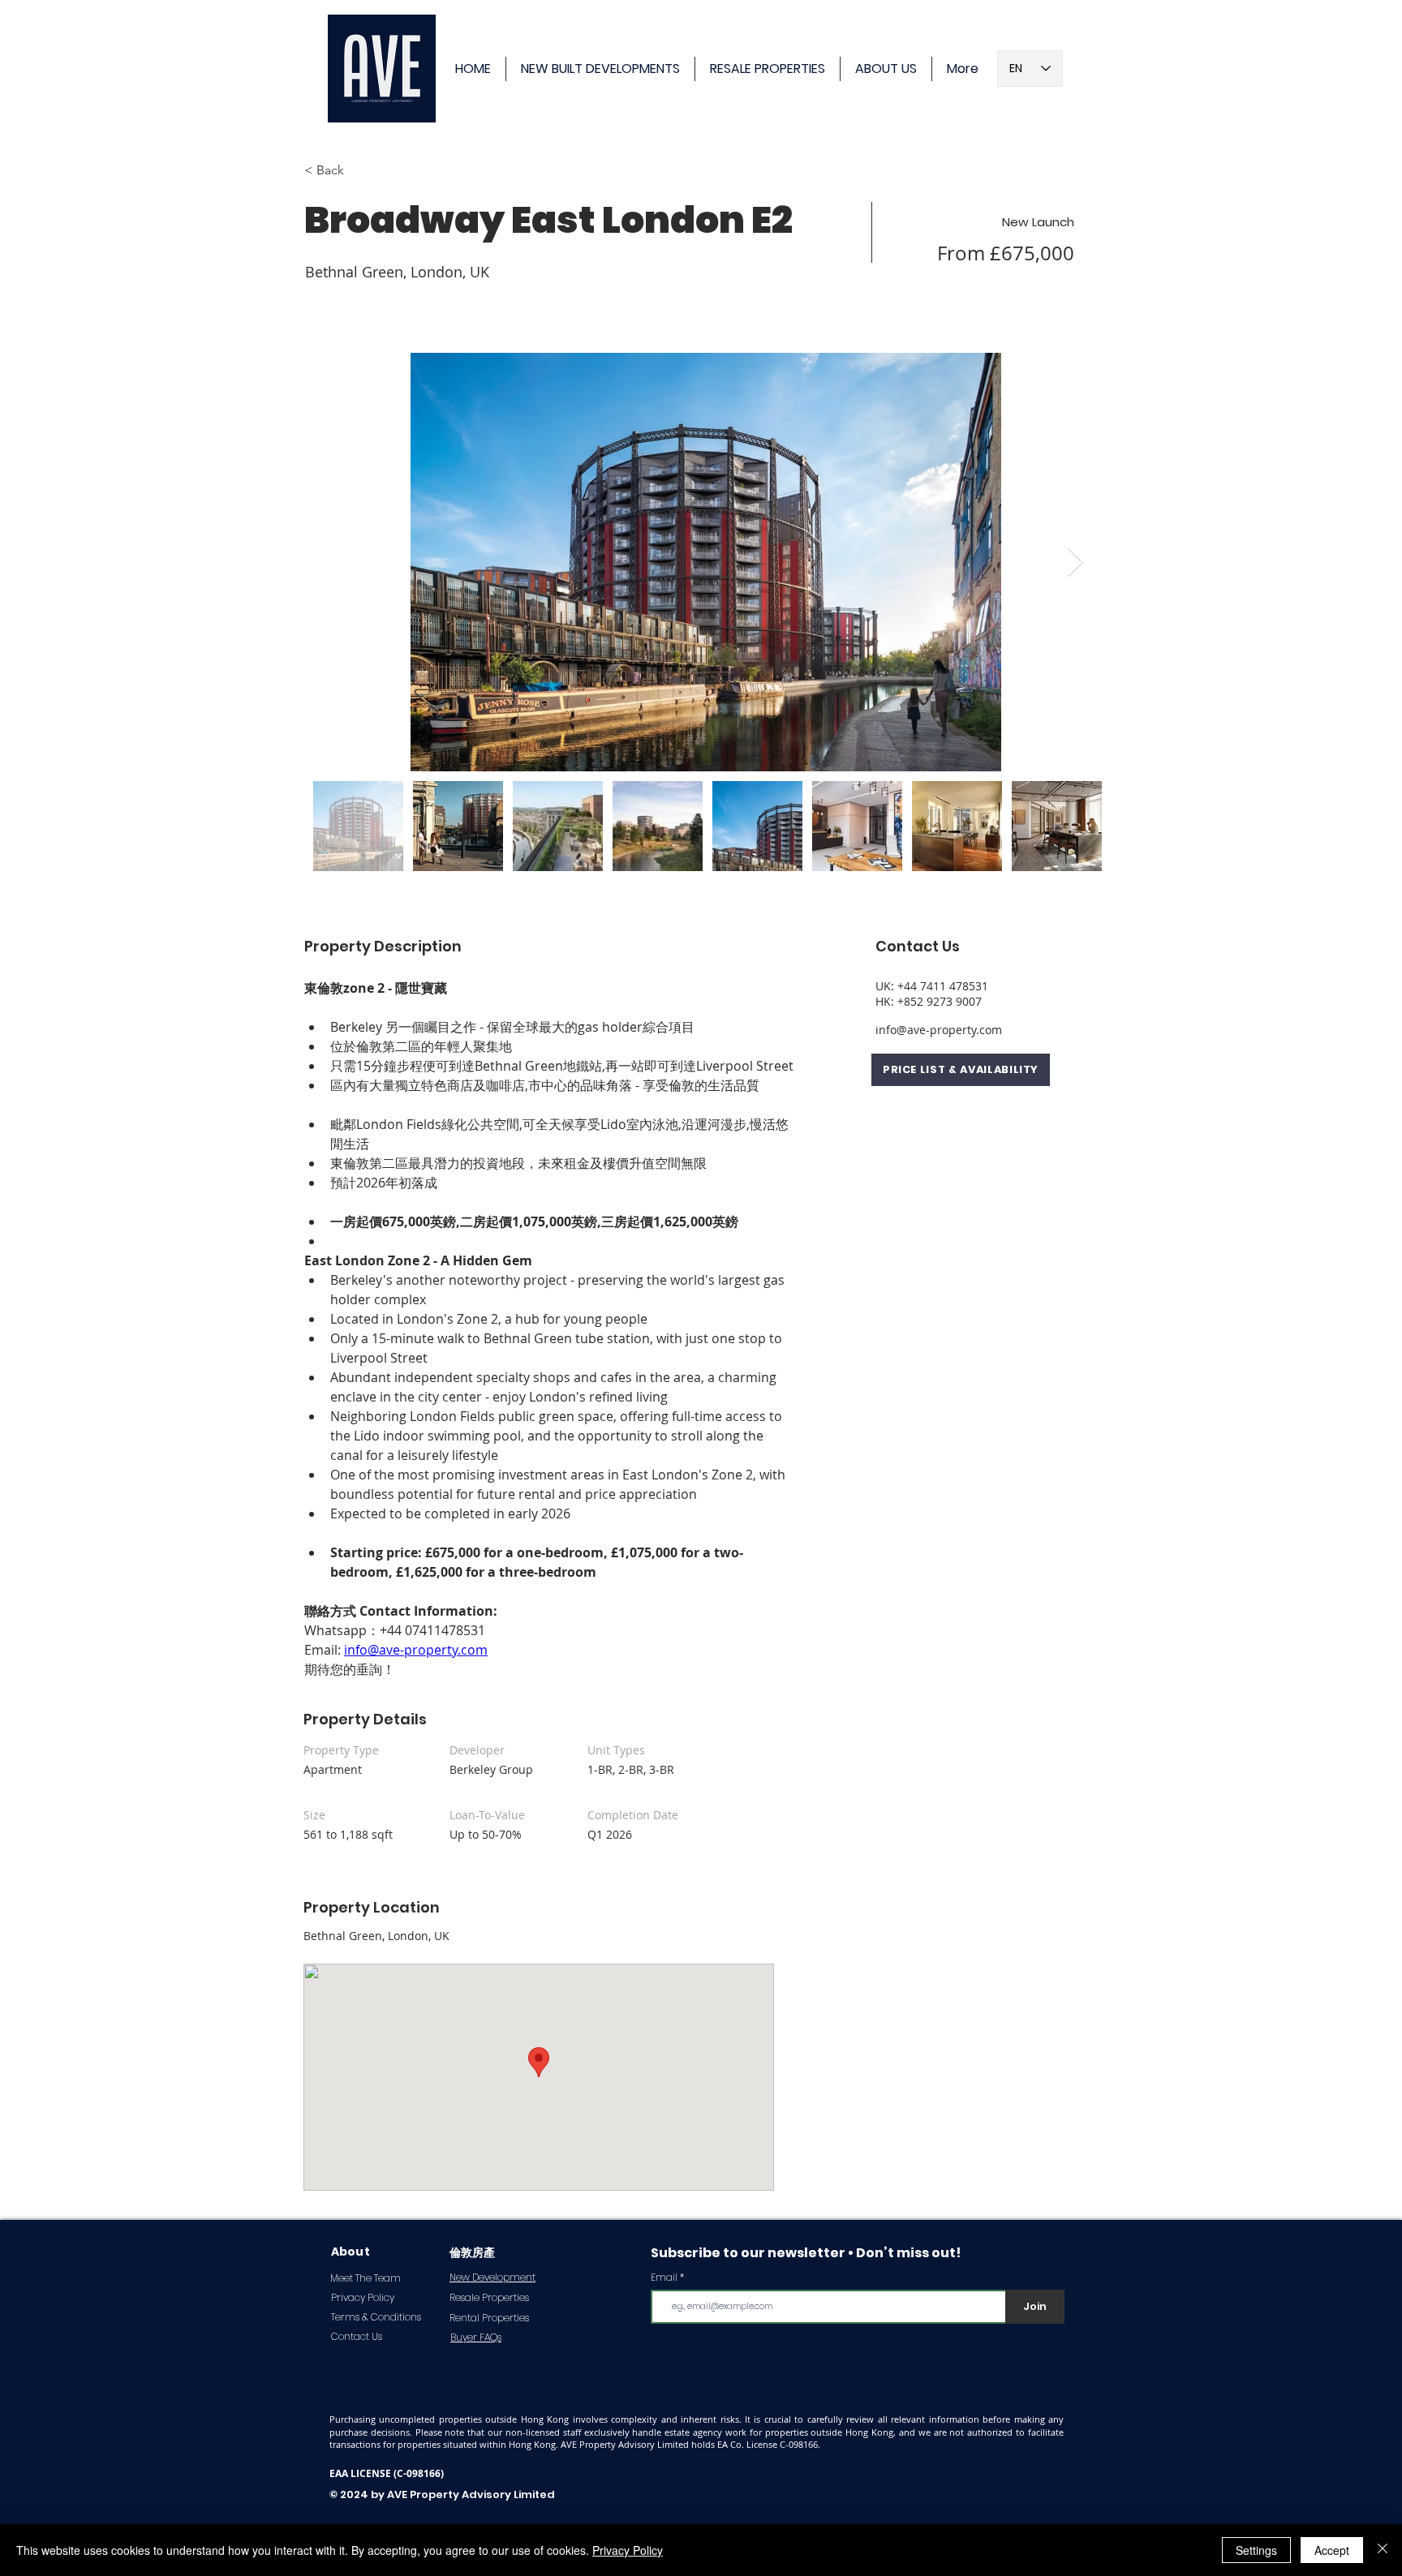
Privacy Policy (628, 2550)
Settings (1256, 2550)
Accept (1332, 2550)
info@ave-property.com (939, 1030)
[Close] (1383, 2550)
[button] (961, 1070)
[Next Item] (1075, 562)
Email (664, 2278)
